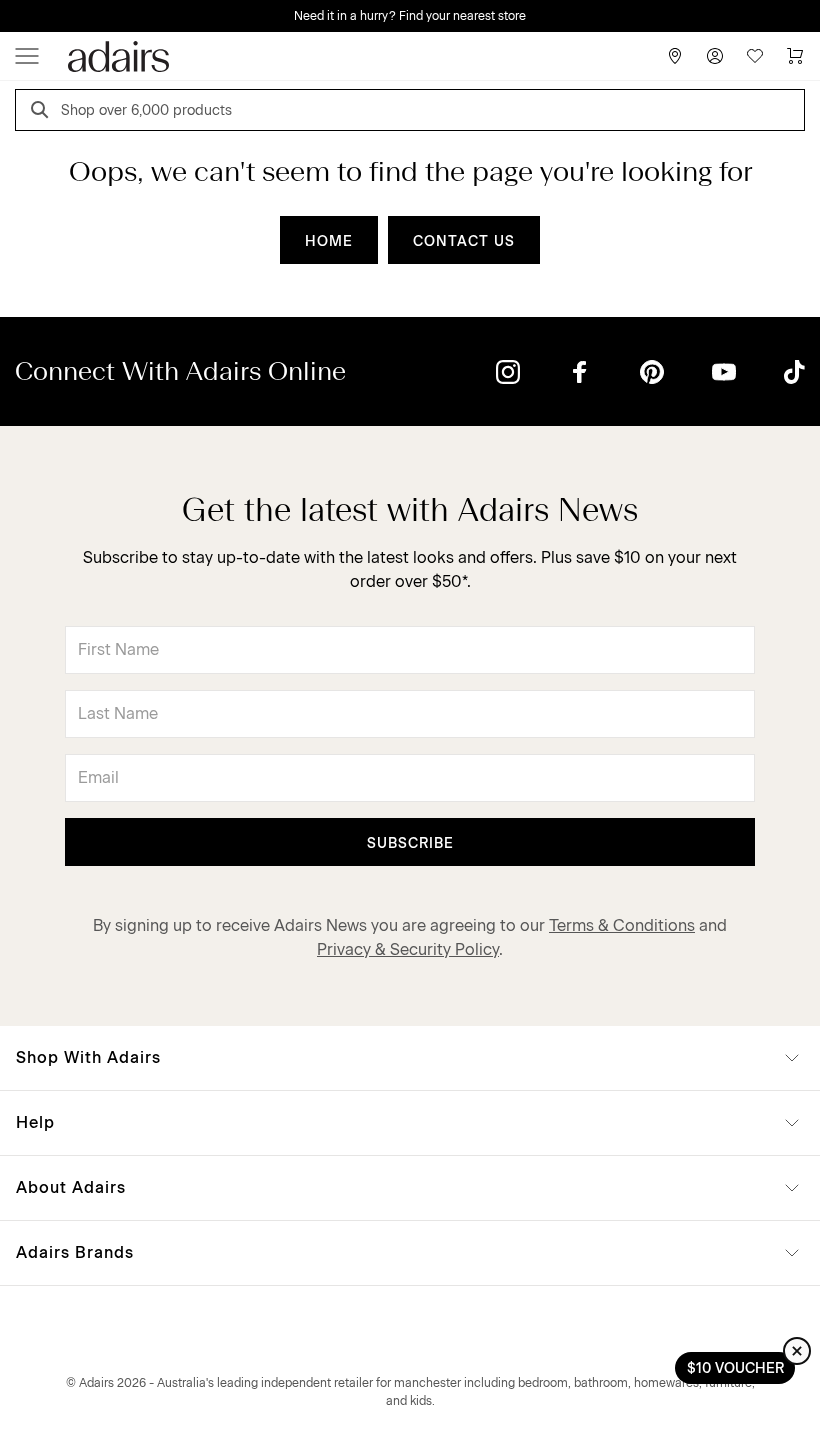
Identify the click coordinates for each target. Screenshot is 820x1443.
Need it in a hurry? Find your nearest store (410, 16)
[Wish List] (755, 56)
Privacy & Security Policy (408, 949)
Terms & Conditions (622, 925)
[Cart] (795, 56)
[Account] (715, 56)
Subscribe (410, 843)
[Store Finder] (675, 56)
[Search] (43, 112)
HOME (329, 241)
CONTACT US (464, 241)
